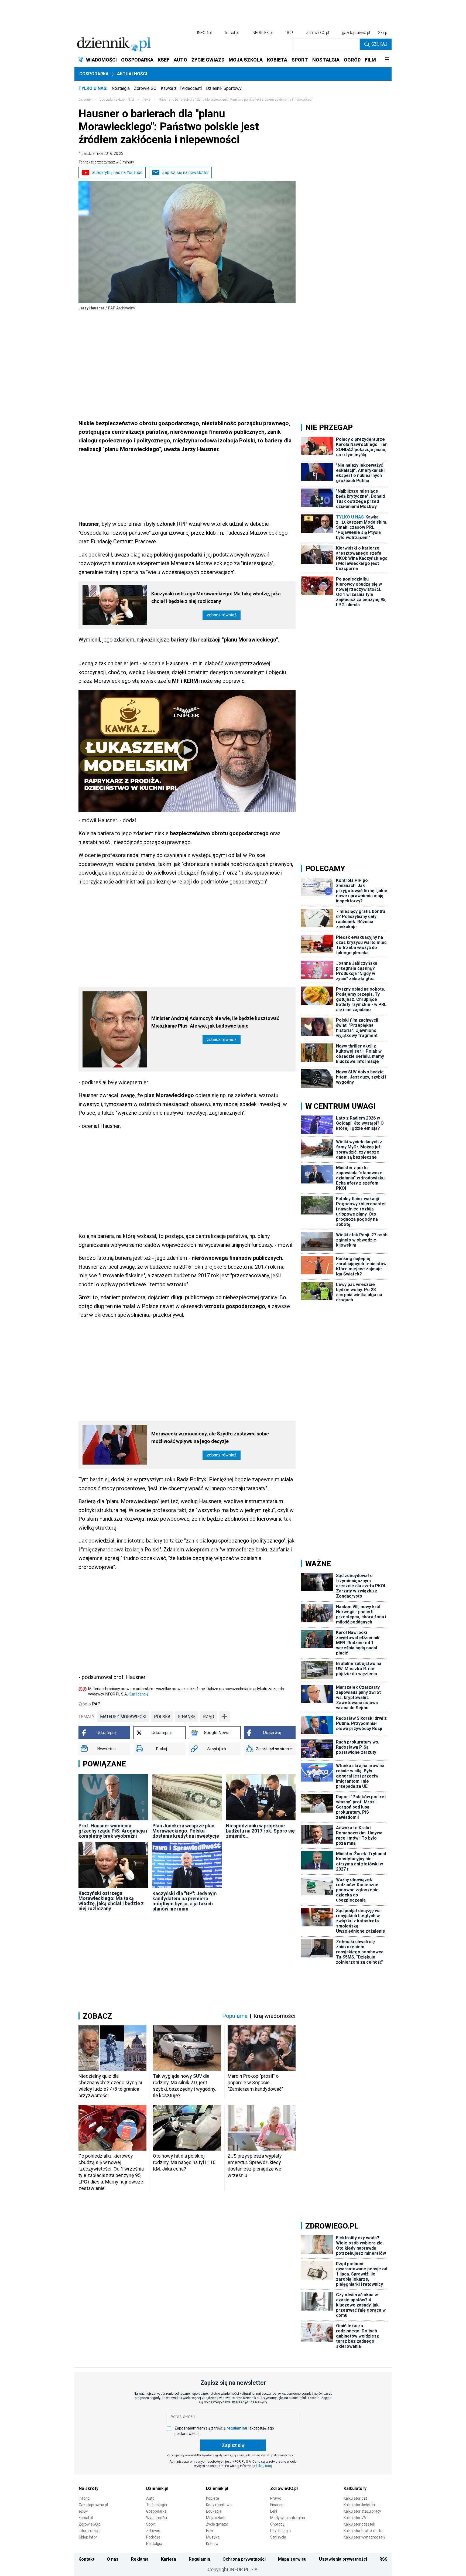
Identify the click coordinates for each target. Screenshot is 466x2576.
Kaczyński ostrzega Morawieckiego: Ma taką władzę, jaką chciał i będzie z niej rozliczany (216, 597)
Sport (151, 2524)
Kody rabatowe (219, 2505)
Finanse (277, 2505)
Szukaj (379, 44)
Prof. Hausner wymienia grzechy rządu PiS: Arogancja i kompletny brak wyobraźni (113, 1831)
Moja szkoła (216, 2518)
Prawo (276, 2498)
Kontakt (86, 2559)
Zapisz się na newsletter (185, 173)
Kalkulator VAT (356, 2518)
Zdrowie (153, 2531)
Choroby (277, 2524)
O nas (113, 2559)
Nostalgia (121, 88)
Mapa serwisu (292, 2559)
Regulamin (199, 2559)
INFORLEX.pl (262, 33)
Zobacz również (222, 615)
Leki (274, 2511)
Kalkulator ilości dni (360, 2505)
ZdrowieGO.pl (318, 33)
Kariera (169, 2559)
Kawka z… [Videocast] (181, 88)
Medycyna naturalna (288, 2518)
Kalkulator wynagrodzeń (364, 2537)
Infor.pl (85, 2498)
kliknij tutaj (264, 2466)
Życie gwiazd (217, 2524)
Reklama (140, 2559)
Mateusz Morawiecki (123, 1717)
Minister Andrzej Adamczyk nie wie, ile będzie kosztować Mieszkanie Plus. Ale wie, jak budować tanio (215, 1022)
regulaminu (237, 2428)
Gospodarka (94, 74)
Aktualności (132, 74)
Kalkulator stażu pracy (362, 2511)
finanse (187, 1717)
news (146, 100)
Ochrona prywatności (244, 2559)
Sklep (383, 33)
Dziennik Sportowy (224, 88)
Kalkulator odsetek (359, 2524)
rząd (209, 1717)
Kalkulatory (355, 2488)
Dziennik (85, 100)
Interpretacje (90, 2531)
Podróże (153, 2537)
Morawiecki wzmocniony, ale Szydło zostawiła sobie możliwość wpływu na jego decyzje (210, 1437)
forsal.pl (232, 33)
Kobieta (213, 2498)
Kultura (212, 2544)
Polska (162, 1717)
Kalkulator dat (355, 2498)
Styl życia (278, 2537)
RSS (383, 2559)
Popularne (235, 2016)
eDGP (83, 2511)
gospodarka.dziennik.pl (117, 100)
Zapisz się (233, 2445)
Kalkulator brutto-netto (363, 2531)
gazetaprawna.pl (356, 33)
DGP (289, 33)
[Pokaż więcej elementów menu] (387, 60)
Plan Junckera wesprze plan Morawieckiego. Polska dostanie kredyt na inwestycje (186, 1831)
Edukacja (214, 2511)
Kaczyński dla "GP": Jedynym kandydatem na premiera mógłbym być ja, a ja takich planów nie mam (185, 1901)
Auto (150, 2498)
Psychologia (280, 2531)
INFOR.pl (204, 33)
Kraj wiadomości (275, 2016)
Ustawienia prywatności (343, 2559)
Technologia (157, 2505)
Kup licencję (138, 1694)
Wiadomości (157, 2518)
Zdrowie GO (145, 88)
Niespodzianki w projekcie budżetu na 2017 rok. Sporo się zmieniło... (260, 1831)
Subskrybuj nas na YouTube (117, 173)
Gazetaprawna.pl (93, 2505)
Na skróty (89, 2488)
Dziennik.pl (157, 2488)
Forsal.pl (86, 2518)
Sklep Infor (88, 2537)
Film (210, 2531)
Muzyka (213, 2537)
